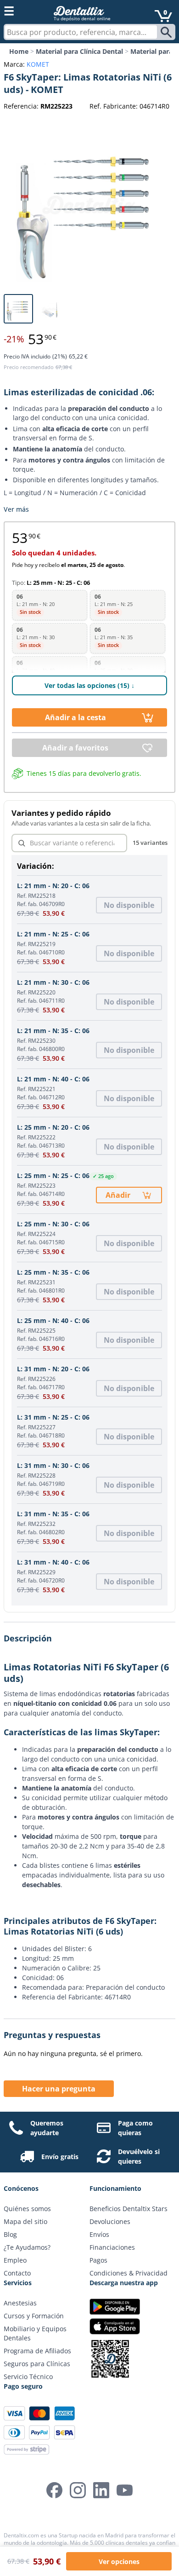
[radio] (50, 605)
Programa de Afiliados (37, 2351)
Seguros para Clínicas (37, 2364)
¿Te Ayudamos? (27, 2247)
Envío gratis (60, 2157)
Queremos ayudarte (47, 2128)
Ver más (16, 509)
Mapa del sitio (25, 2221)
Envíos (99, 2234)
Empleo (15, 2260)
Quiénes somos (27, 2209)
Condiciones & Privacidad (129, 2273)
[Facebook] (54, 2490)
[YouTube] (125, 2490)
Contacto (17, 2273)
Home (19, 51)
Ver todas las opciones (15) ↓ (89, 685)
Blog (10, 2234)
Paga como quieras (135, 2128)
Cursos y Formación (34, 2316)
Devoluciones (110, 2221)
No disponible (129, 905)
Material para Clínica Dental (79, 51)
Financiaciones (112, 2247)
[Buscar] (167, 32)
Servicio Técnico (28, 2377)
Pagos (98, 2260)
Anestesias (20, 2303)
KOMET (38, 64)
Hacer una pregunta (59, 2089)
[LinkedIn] (101, 2490)
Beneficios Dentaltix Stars (129, 2209)
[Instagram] (78, 2490)
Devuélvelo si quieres (139, 2156)
